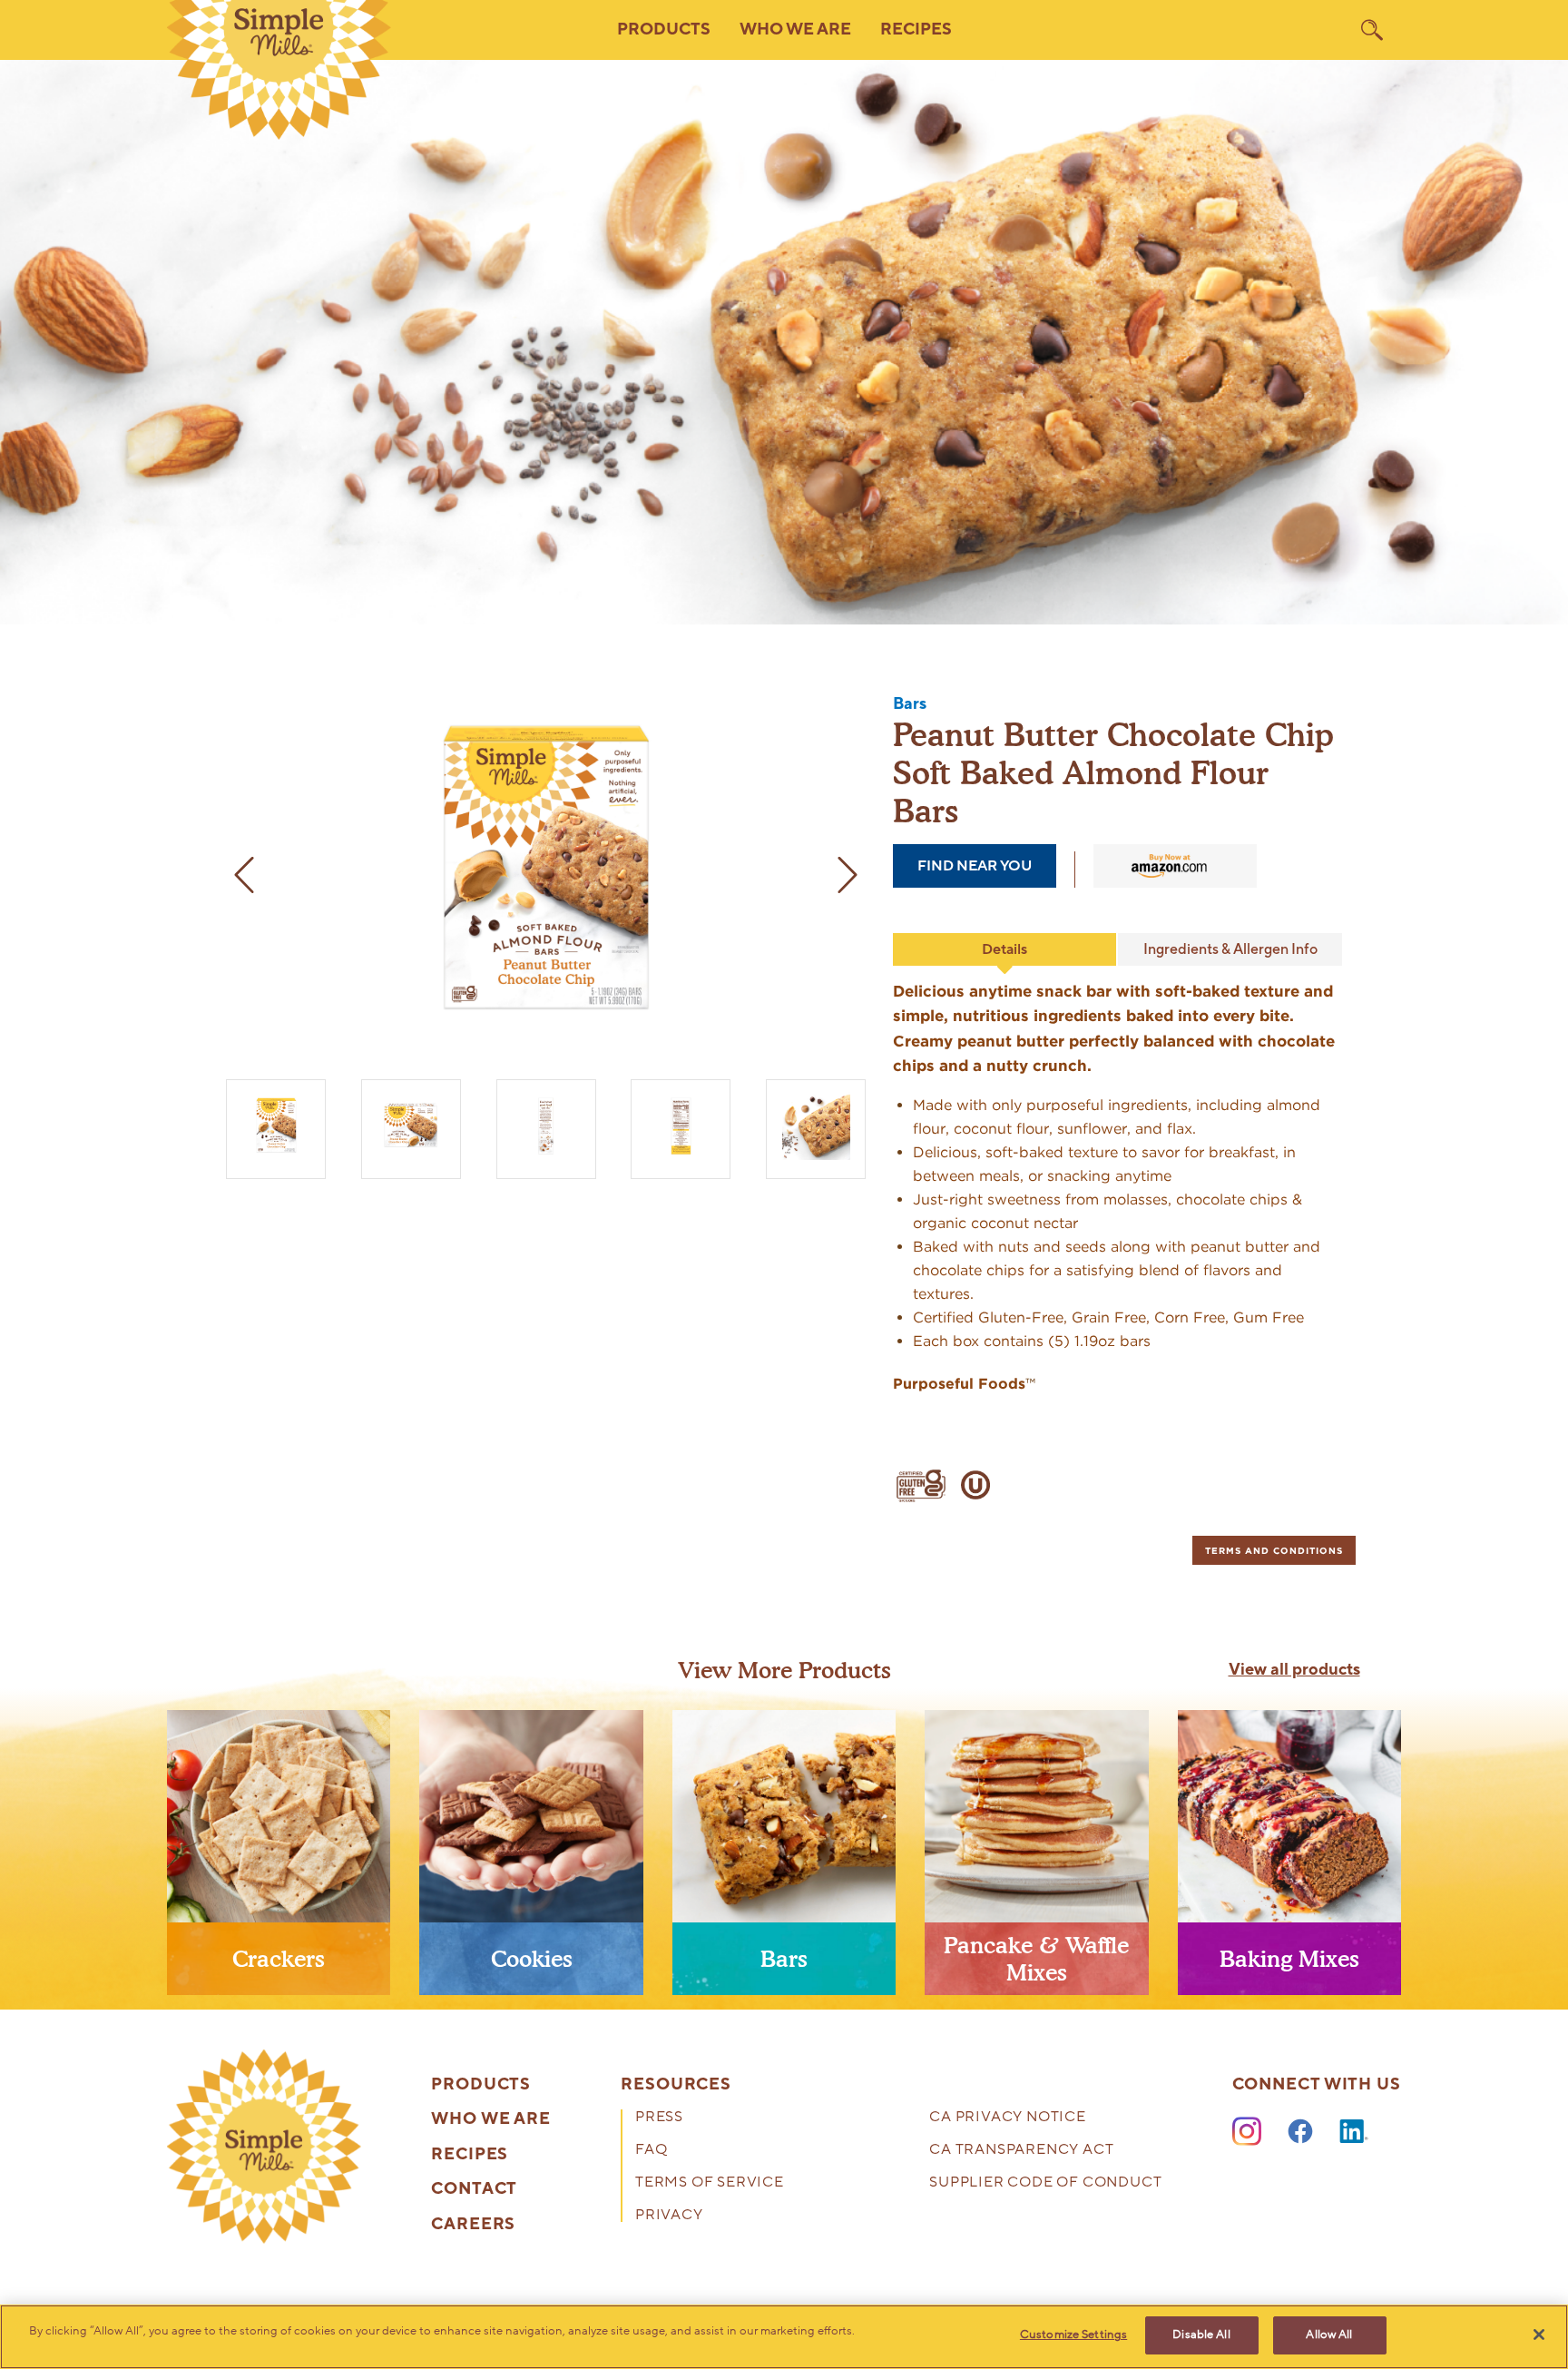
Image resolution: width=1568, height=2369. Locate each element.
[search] (1372, 30)
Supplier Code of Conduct (1045, 2183)
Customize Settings (1073, 2335)
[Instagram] (1247, 2132)
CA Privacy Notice (1008, 2118)
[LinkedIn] (1354, 2132)
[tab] (1274, 1550)
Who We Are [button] (795, 29)
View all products (1294, 1670)
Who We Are (491, 2119)
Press (659, 2118)
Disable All (1201, 2335)
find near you (975, 866)
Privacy (669, 2216)
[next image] (848, 875)
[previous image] (244, 875)
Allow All (1329, 2335)
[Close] (1539, 2335)
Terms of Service (710, 2183)
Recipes (916, 29)
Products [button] (664, 29)
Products (481, 2085)
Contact (474, 2189)
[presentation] (279, 1860)
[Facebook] (1300, 2132)
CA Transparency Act (1021, 2151)
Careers (473, 2225)
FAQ (651, 2151)
